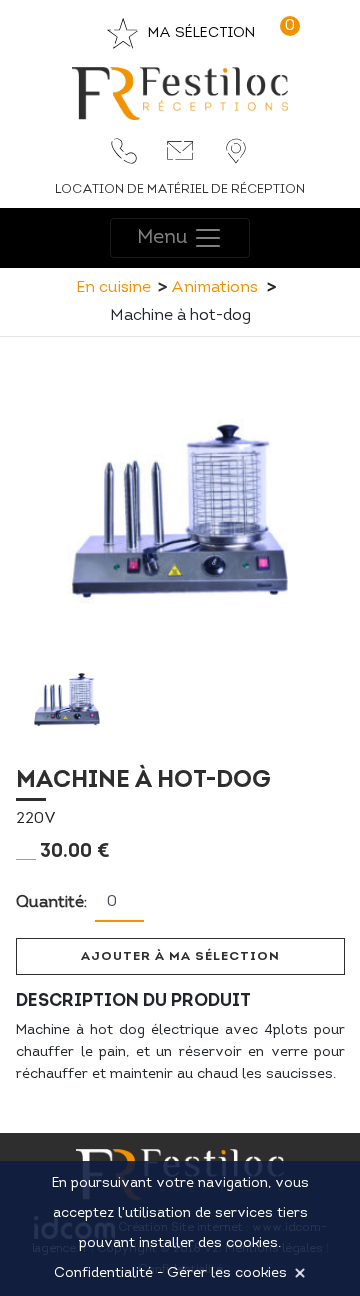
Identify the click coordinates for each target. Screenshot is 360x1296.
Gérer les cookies (227, 1273)
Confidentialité (103, 1273)
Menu (165, 238)
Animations (214, 288)
